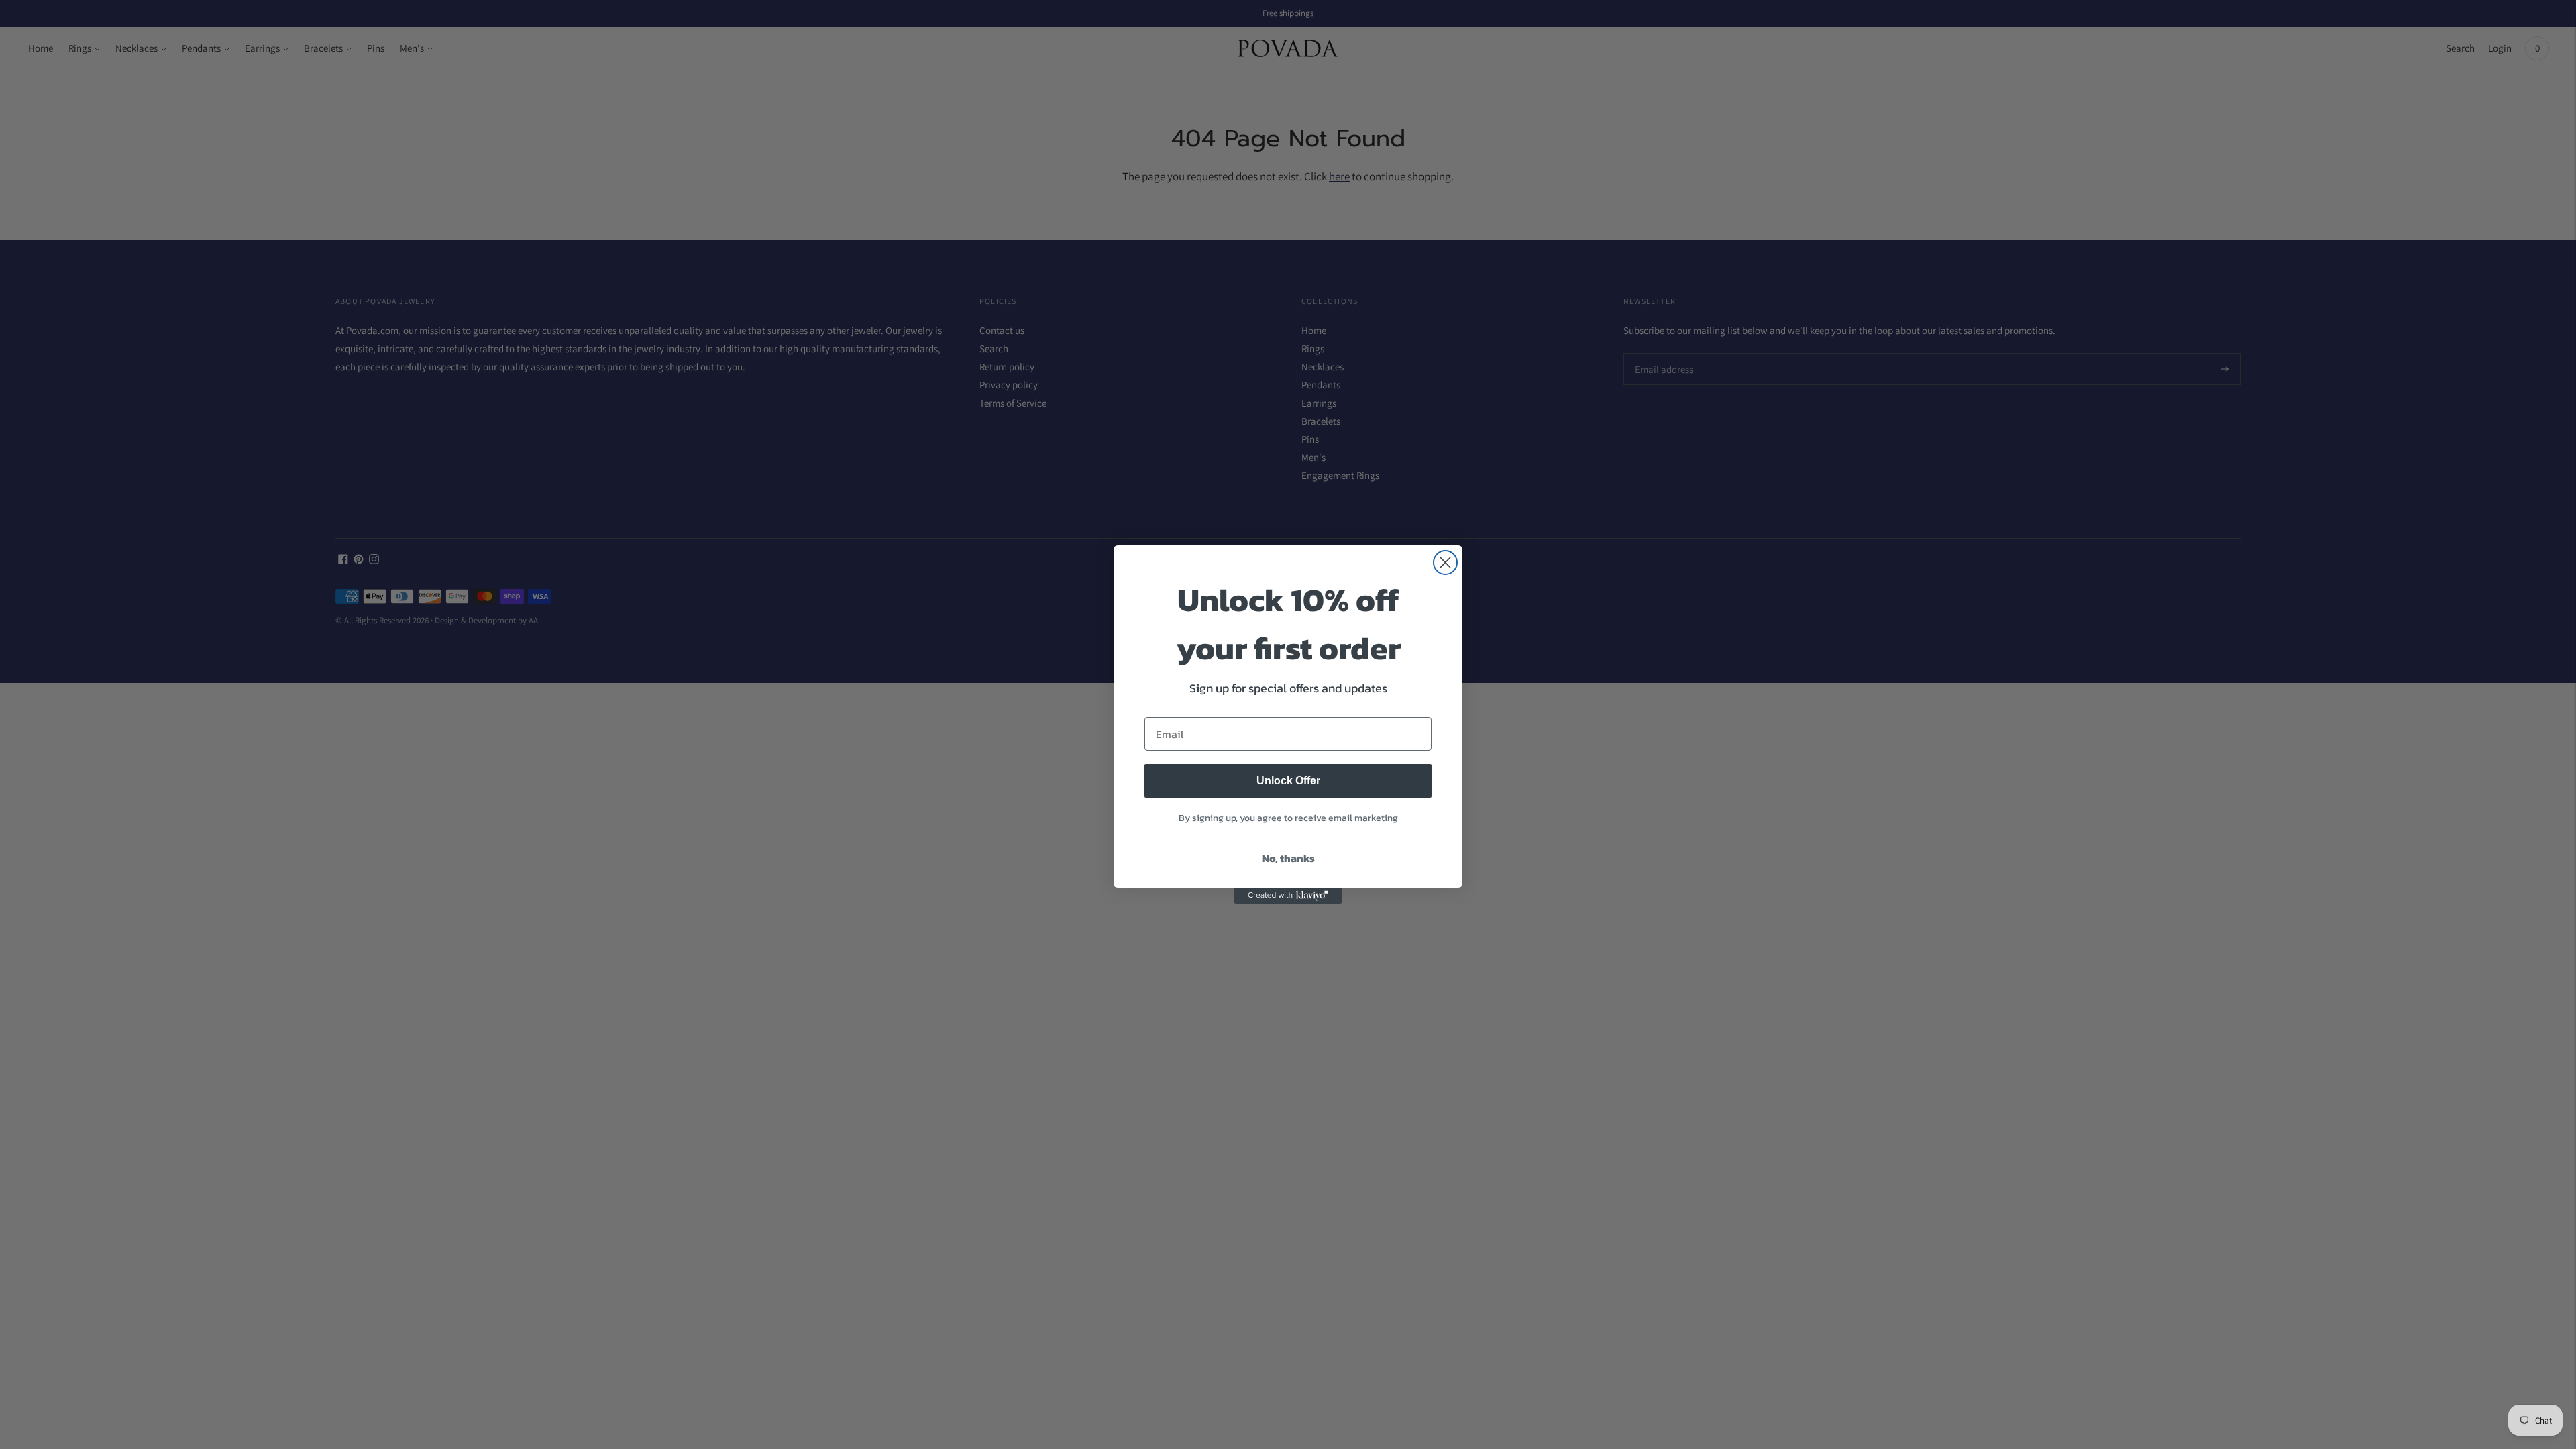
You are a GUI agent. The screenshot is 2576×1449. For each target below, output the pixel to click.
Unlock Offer (1288, 781)
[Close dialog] (1445, 562)
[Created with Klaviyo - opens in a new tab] (1288, 896)
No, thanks (1288, 858)
